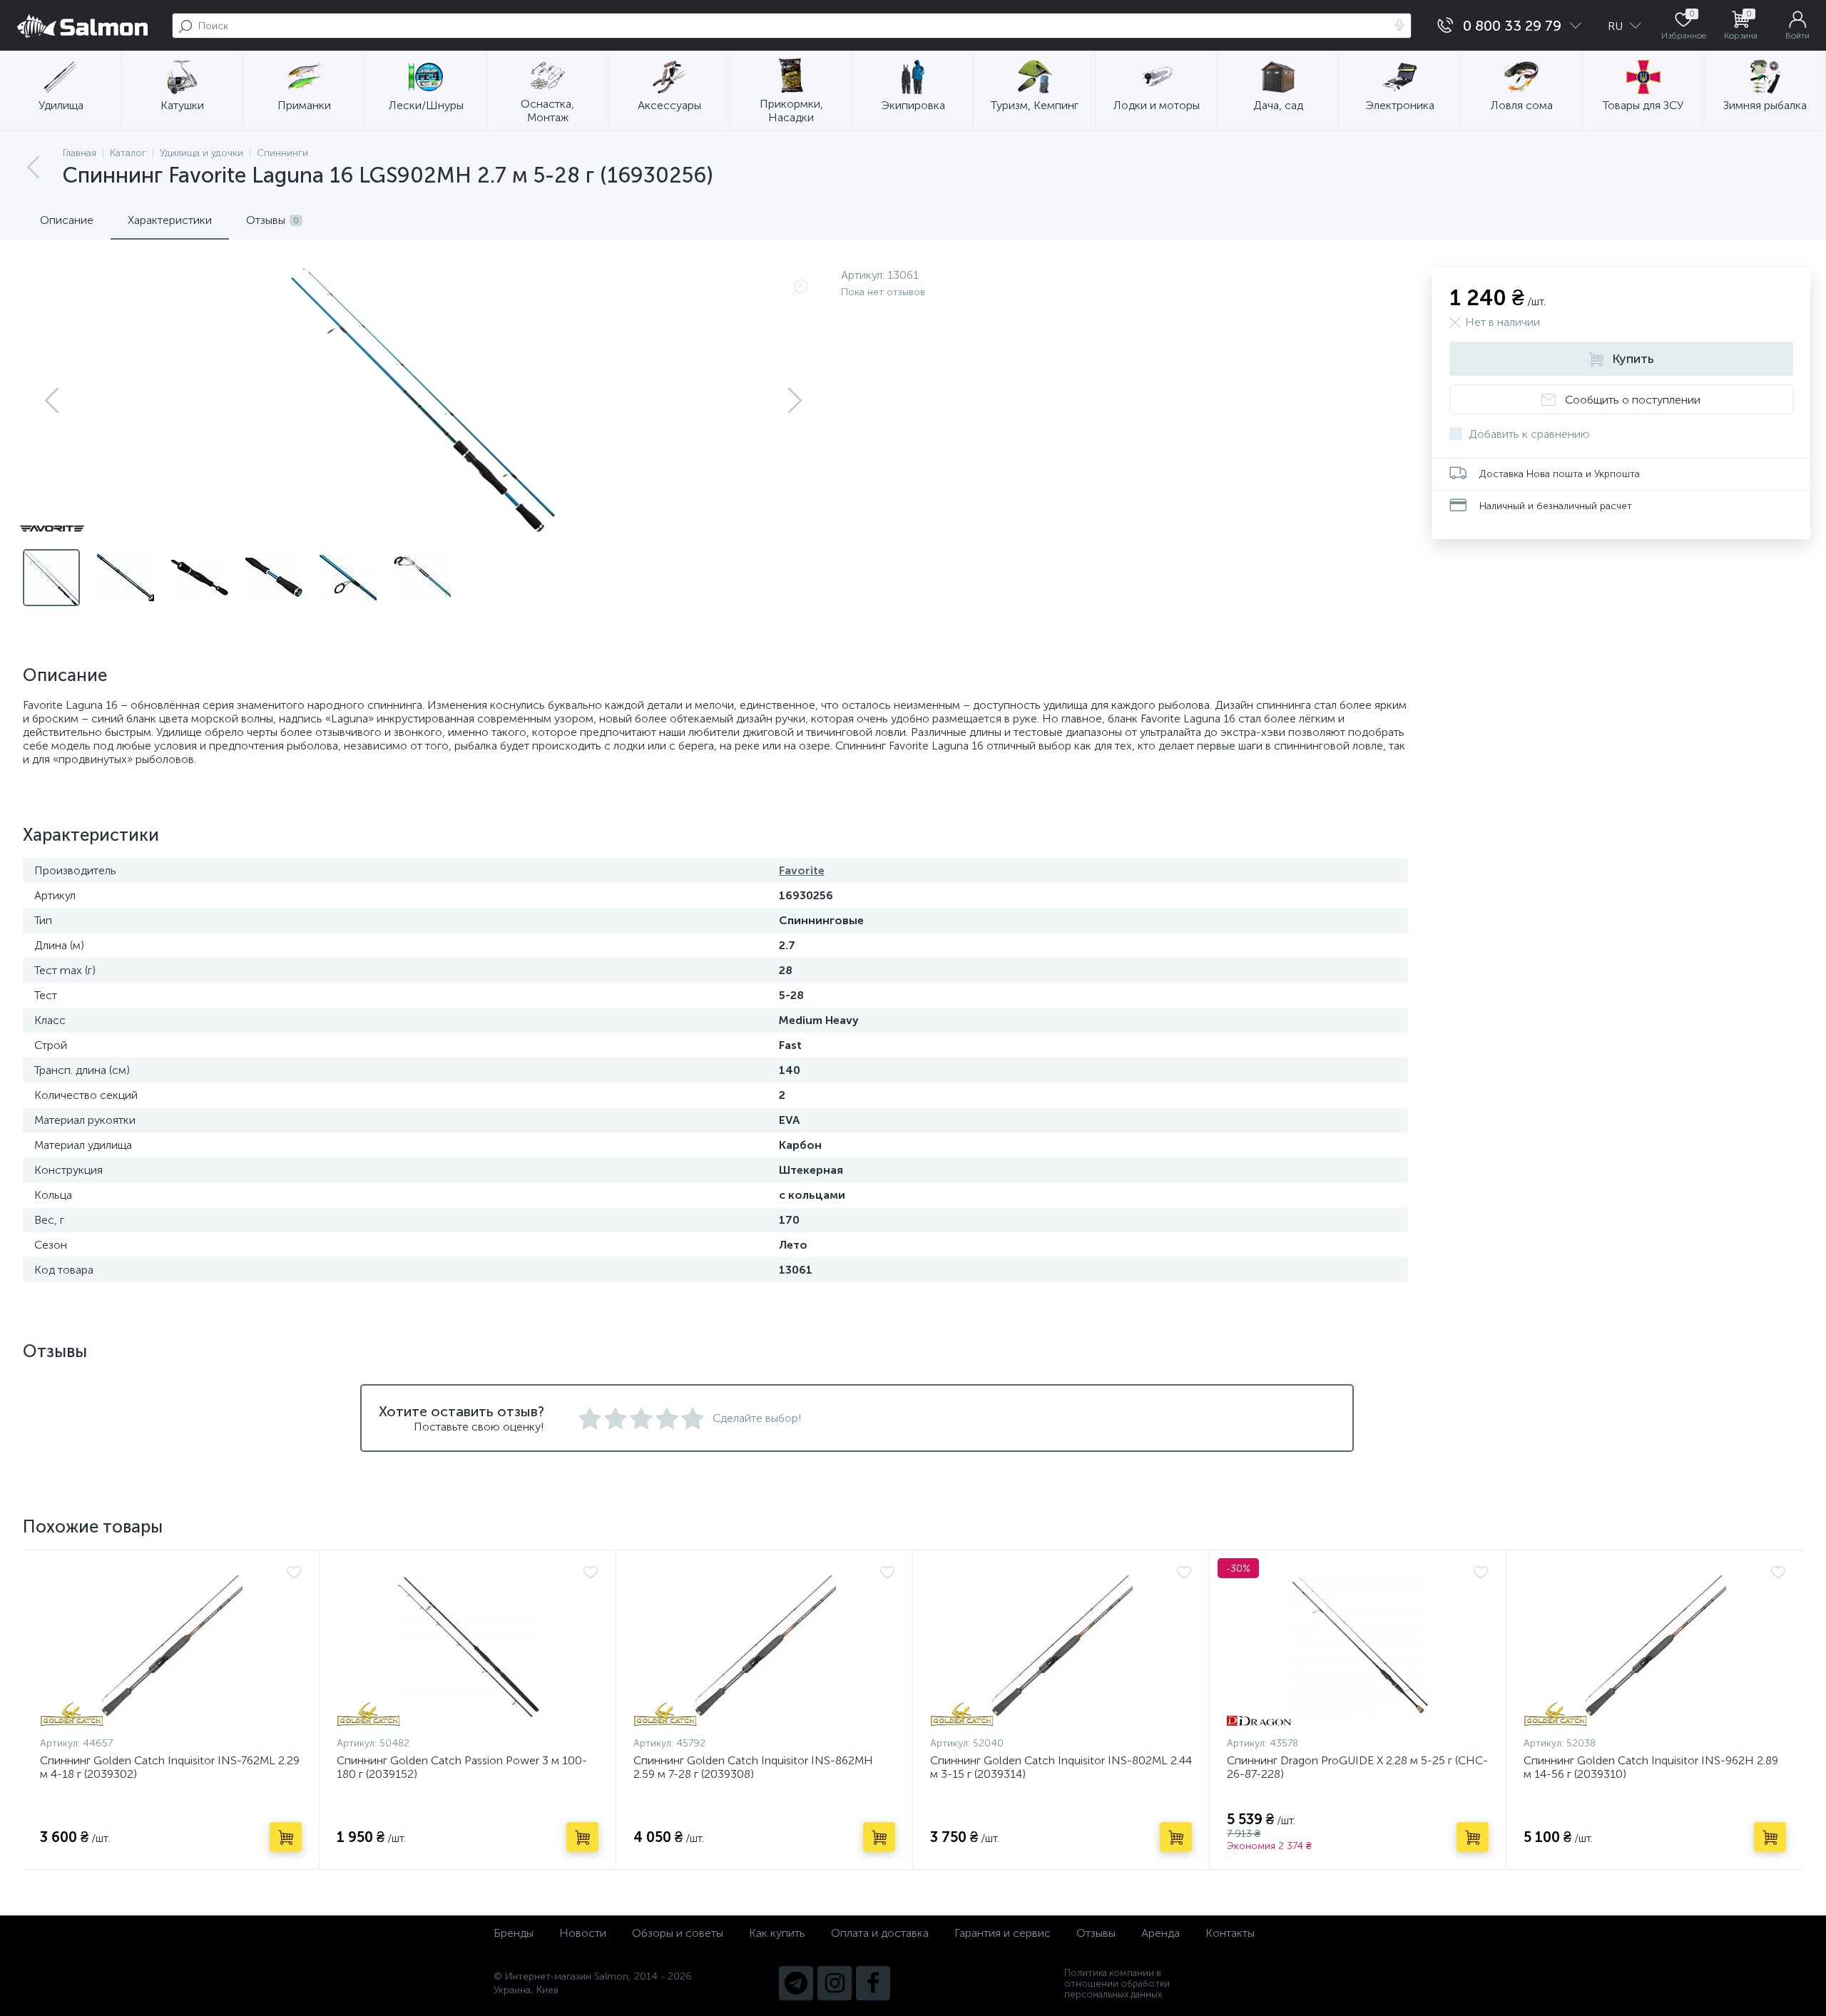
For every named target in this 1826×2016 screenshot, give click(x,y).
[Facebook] (873, 1983)
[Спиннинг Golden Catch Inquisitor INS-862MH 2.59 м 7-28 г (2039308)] (764, 1647)
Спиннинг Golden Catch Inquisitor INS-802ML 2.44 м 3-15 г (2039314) (1061, 1767)
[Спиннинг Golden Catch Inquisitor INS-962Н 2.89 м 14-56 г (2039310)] (1655, 1647)
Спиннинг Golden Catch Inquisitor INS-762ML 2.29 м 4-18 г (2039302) (170, 1767)
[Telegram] (796, 1983)
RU (1617, 26)
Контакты (1230, 1933)
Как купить (777, 1933)
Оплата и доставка (880, 1933)
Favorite (802, 870)
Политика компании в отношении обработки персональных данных (1117, 1984)
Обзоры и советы (678, 1933)
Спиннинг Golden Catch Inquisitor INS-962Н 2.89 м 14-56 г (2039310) (1651, 1767)
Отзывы (1096, 1933)
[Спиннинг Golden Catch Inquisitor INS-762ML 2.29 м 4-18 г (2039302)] (171, 1647)
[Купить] (286, 1837)
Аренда (1161, 1933)
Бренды (514, 1933)
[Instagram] (835, 1983)
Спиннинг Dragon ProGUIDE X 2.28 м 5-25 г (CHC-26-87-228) (1357, 1767)
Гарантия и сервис (1003, 1933)
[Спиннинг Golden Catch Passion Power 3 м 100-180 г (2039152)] (468, 1647)
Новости (583, 1933)
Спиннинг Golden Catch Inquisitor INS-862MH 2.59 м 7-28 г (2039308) (753, 1767)
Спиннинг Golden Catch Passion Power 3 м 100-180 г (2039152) (462, 1767)
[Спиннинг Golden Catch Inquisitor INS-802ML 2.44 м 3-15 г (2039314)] (1061, 1647)
